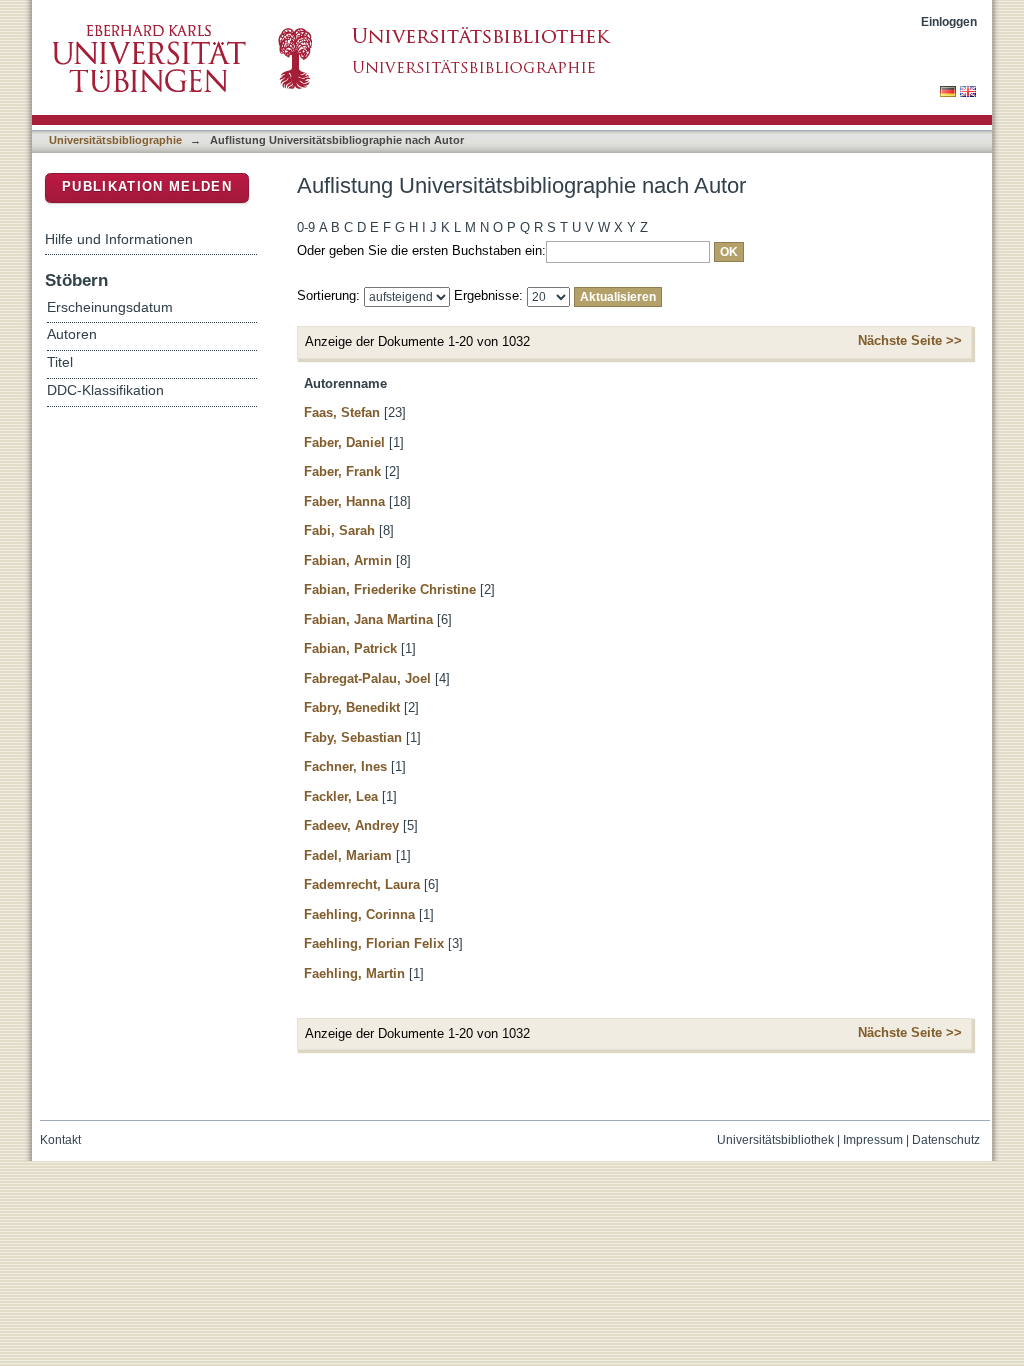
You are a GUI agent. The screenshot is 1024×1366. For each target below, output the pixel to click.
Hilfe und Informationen (119, 239)
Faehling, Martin (354, 973)
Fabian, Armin (348, 560)
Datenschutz (946, 1140)
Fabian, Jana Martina (368, 619)
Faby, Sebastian (353, 737)
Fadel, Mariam (348, 855)
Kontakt (60, 1140)
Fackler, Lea (341, 796)
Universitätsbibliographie (115, 140)
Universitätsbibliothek (775, 1140)
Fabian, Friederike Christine (390, 589)
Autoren (72, 334)
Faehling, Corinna (359, 914)
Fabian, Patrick (350, 648)
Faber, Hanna (344, 501)
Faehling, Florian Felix (374, 943)
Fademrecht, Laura (362, 884)
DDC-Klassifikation (105, 390)
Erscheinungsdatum (110, 307)
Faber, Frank (342, 471)
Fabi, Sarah (339, 530)
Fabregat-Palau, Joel (367, 678)
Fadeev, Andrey (351, 825)
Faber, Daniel (344, 442)
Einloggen (949, 21)
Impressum (873, 1140)
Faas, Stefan (342, 412)
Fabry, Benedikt (352, 707)
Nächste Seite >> (910, 340)
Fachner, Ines (345, 766)
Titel (60, 362)
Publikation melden (147, 186)
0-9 (306, 227)
